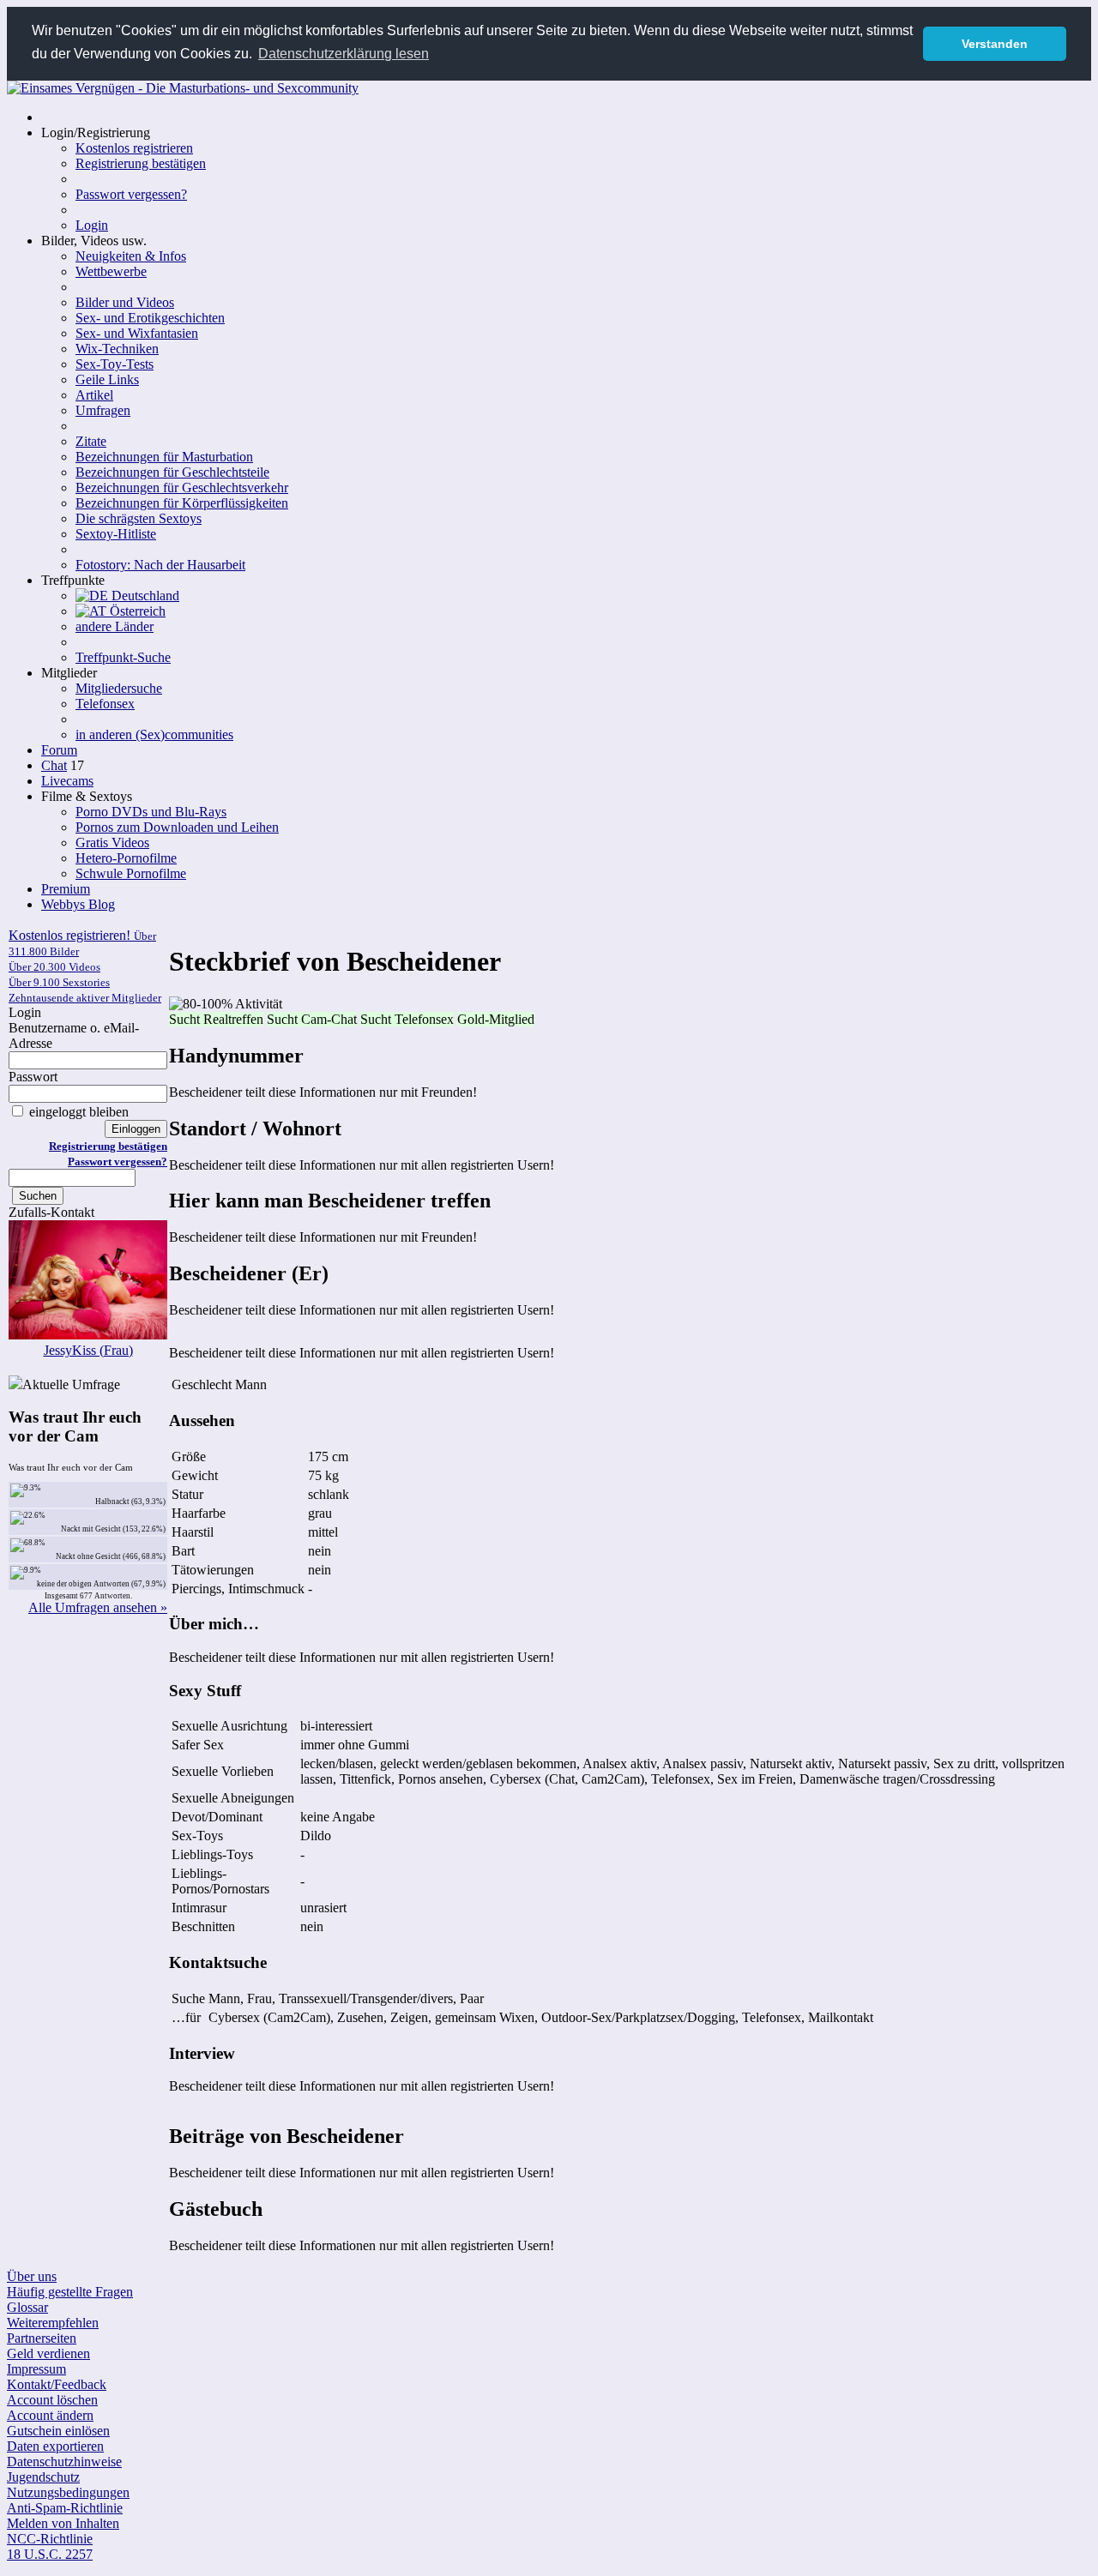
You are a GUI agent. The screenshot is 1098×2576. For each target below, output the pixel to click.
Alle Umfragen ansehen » (98, 1607)
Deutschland (144, 596)
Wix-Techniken (117, 349)
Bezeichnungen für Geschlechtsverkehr (182, 488)
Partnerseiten (42, 2338)
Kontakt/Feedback (57, 2384)
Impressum (36, 2369)
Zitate (91, 441)
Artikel (94, 395)
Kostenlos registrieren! (85, 966)
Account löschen (52, 2400)
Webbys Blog (78, 904)
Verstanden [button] (995, 44)
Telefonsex (105, 704)
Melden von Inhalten (63, 2523)
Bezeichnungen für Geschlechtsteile (172, 472)
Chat (54, 765)
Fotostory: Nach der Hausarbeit (160, 565)
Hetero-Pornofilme (126, 858)
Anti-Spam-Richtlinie (65, 2508)
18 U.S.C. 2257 (50, 2554)
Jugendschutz (43, 2477)
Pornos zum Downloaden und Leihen (177, 827)
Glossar (27, 2307)
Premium (66, 889)
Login (92, 225)
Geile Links (107, 379)
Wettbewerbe (111, 271)
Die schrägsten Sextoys (139, 518)
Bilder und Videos (125, 302)
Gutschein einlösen (58, 2431)
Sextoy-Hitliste (116, 534)
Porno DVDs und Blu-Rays (151, 812)
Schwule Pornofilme (131, 873)
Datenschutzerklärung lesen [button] (344, 54)
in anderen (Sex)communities (154, 734)
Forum (59, 750)
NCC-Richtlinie (50, 2539)
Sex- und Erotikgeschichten (150, 318)
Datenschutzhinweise (64, 2462)
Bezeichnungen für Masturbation (164, 457)
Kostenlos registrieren (134, 148)
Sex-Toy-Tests (115, 364)
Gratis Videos (112, 843)
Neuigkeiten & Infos (131, 256)
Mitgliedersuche (119, 688)
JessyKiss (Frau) (88, 1350)
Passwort (33, 1077)
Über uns (32, 2276)
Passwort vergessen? (131, 194)
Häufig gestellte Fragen (70, 2292)
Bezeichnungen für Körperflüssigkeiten (182, 503)
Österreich (136, 611)
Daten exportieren (55, 2446)
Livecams (67, 781)
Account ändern (50, 2415)
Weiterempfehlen (53, 2323)
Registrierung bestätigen (141, 163)
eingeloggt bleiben (77, 1112)
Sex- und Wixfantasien (137, 333)
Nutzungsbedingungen (68, 2492)
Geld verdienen (48, 2353)
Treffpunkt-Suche (123, 657)
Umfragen (103, 410)
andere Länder (115, 626)
